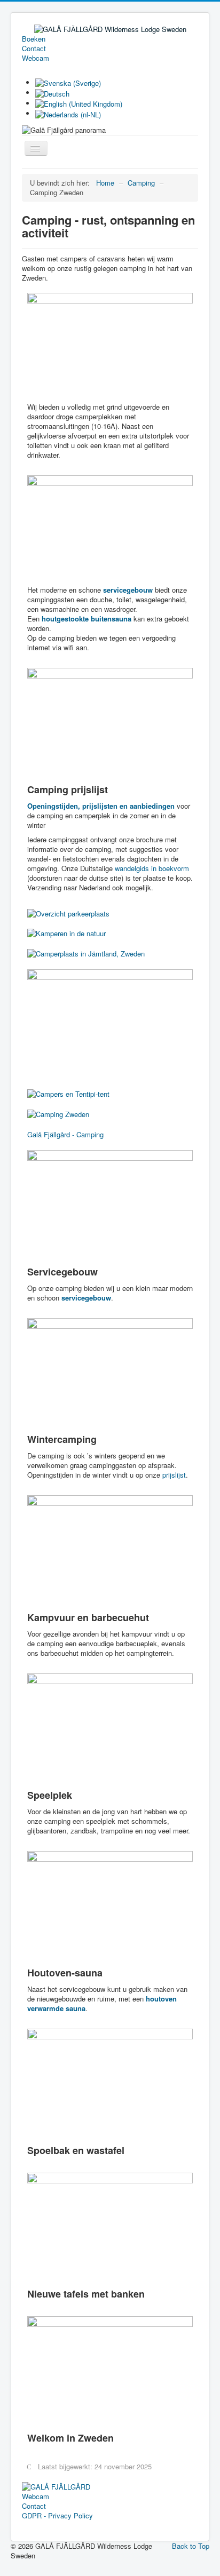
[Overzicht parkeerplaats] (68, 912)
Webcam (36, 58)
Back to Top (191, 2546)
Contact (34, 49)
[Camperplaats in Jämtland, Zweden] (86, 952)
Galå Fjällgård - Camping (65, 1134)
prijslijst (174, 1475)
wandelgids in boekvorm (152, 868)
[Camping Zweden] (58, 1113)
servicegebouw (86, 1298)
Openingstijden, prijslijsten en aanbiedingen (101, 806)
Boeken (34, 39)
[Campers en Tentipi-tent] (68, 1093)
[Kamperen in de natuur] (66, 933)
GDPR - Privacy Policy (57, 2516)
